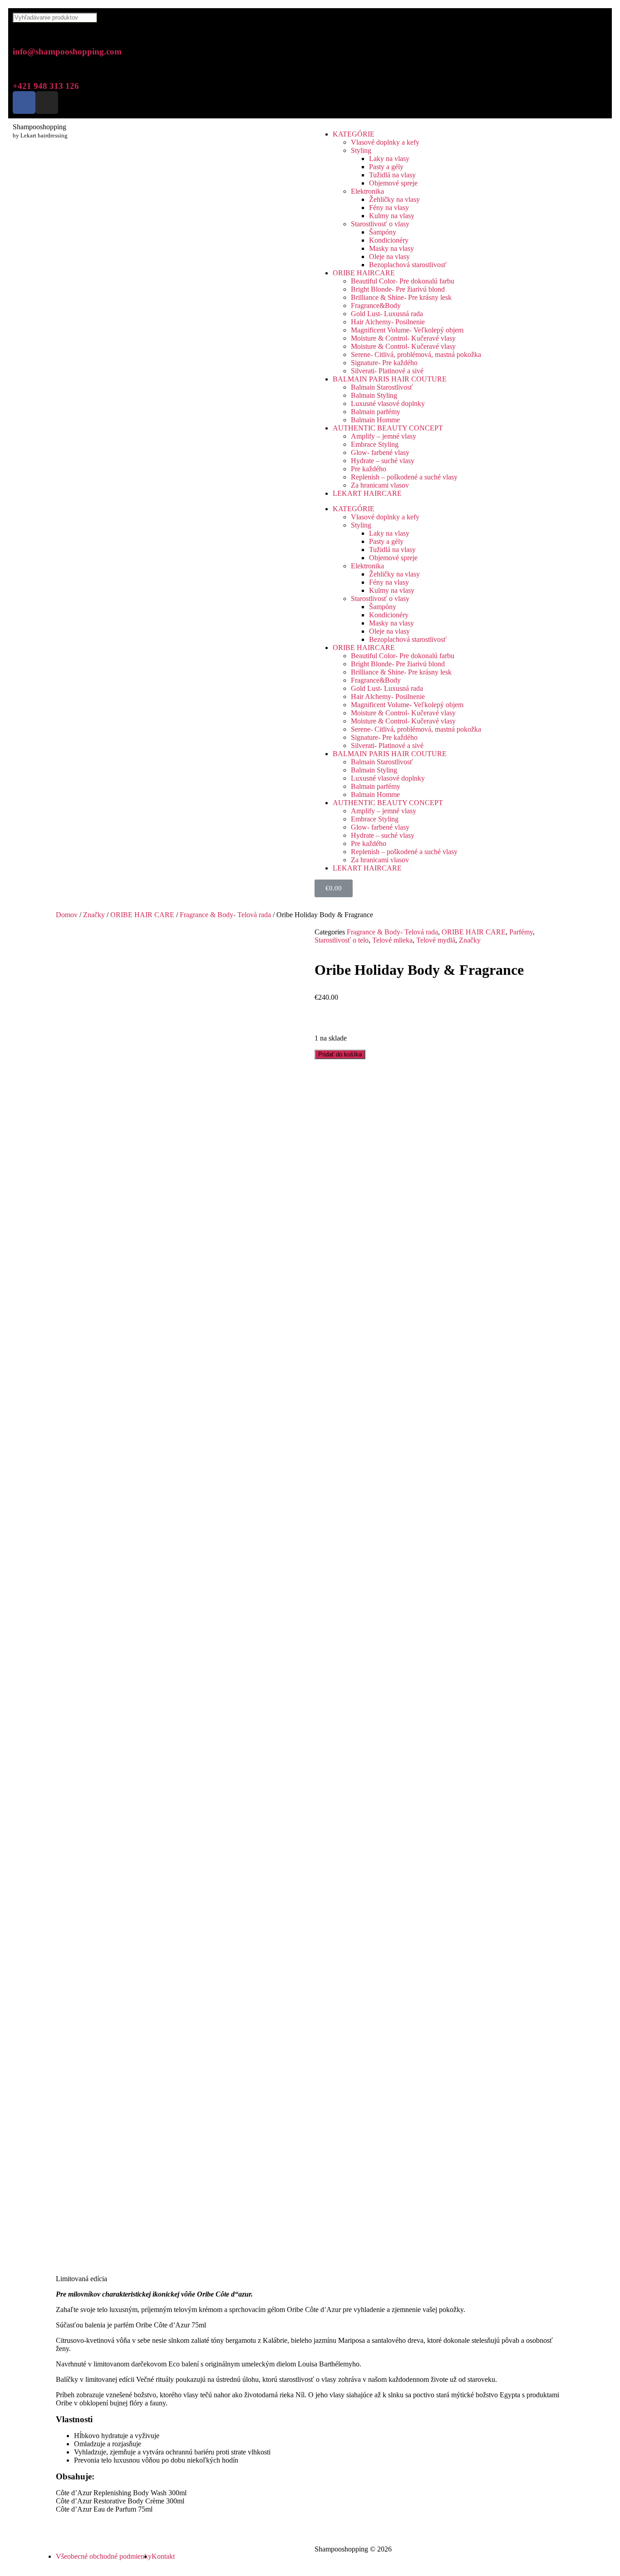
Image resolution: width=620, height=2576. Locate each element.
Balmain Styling (374, 395)
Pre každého (369, 469)
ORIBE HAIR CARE (142, 915)
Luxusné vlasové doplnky (388, 403)
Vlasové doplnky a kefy (385, 142)
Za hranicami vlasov (380, 485)
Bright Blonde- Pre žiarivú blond (398, 289)
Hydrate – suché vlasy (383, 461)
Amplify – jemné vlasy (384, 436)
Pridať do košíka (340, 1054)
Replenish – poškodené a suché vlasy (404, 477)
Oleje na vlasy (389, 257)
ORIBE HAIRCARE (364, 273)
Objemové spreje (393, 183)
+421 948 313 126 (46, 86)
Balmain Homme (375, 420)
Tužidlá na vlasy (392, 175)
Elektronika (367, 191)
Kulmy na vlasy (392, 216)
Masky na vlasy (391, 248)
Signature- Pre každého (384, 363)
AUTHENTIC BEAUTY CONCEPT (388, 428)
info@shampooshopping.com (67, 51)
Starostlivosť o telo (342, 940)
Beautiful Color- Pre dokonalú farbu (403, 281)
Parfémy (521, 932)
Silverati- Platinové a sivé (387, 371)
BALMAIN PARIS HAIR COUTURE (390, 379)
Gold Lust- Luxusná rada (387, 314)
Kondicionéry (389, 240)
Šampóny (383, 232)
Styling (361, 150)
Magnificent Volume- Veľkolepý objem (407, 330)
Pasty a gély (386, 167)
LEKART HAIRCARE (367, 493)
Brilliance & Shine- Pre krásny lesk (401, 297)
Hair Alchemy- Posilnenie (388, 322)
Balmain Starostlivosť (382, 387)
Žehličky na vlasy (394, 199)
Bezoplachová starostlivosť (408, 265)
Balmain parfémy (376, 412)
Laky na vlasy (389, 159)
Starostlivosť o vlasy (380, 224)
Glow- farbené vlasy (380, 452)
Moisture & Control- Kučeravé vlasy (403, 338)
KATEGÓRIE (354, 134)
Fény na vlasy (389, 208)
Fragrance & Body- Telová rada (225, 915)
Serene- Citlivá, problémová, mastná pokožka (416, 354)
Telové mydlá (436, 940)
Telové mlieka (392, 940)
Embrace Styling (375, 444)
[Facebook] (24, 103)
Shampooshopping (39, 127)
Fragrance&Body (376, 306)
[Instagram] (47, 103)
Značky (94, 915)
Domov (67, 915)
